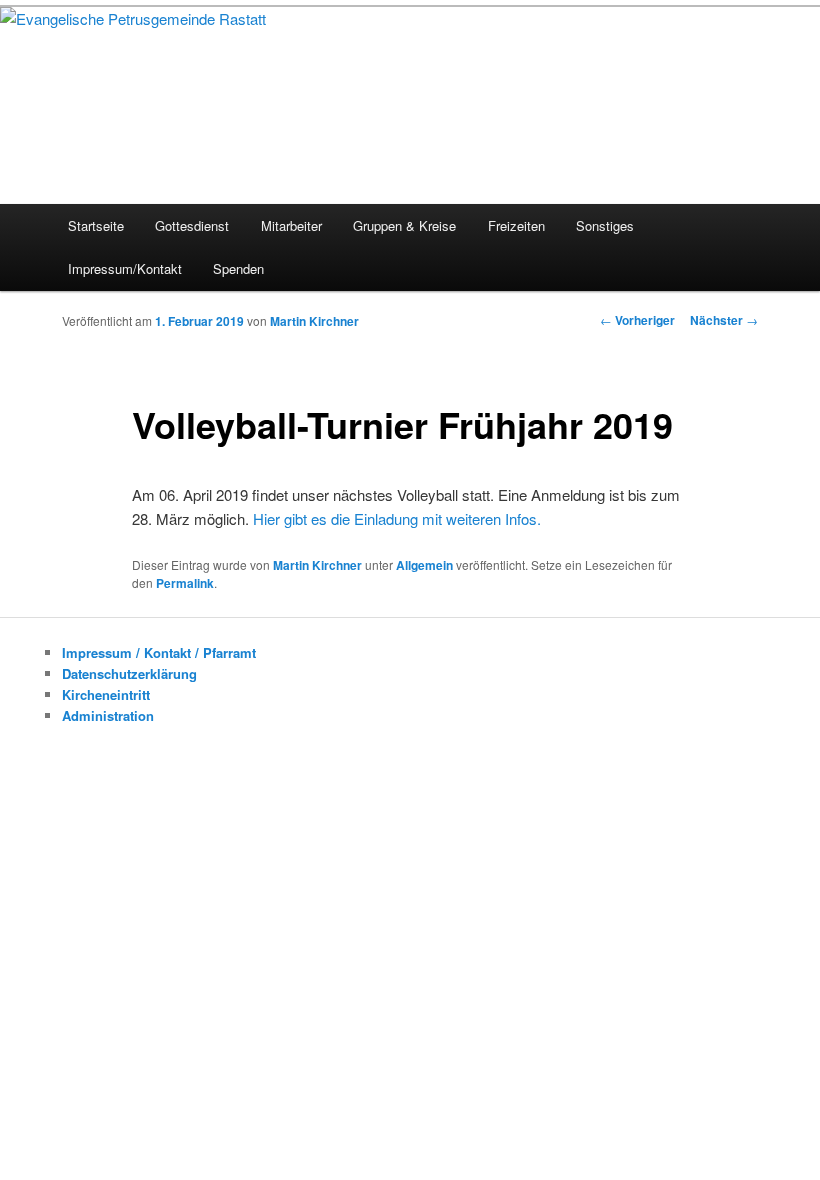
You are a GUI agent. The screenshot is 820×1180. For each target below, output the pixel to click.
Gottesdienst (192, 225)
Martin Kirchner (314, 321)
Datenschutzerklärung (129, 673)
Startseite (96, 225)
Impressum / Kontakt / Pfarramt (159, 652)
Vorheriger (637, 320)
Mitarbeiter (291, 225)
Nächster (724, 320)
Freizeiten (516, 225)
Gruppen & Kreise (404, 225)
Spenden (238, 268)
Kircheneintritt (106, 694)
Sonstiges (605, 225)
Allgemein (424, 565)
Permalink (185, 583)
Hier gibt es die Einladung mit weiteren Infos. (397, 518)
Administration (108, 715)
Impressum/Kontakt (125, 268)
